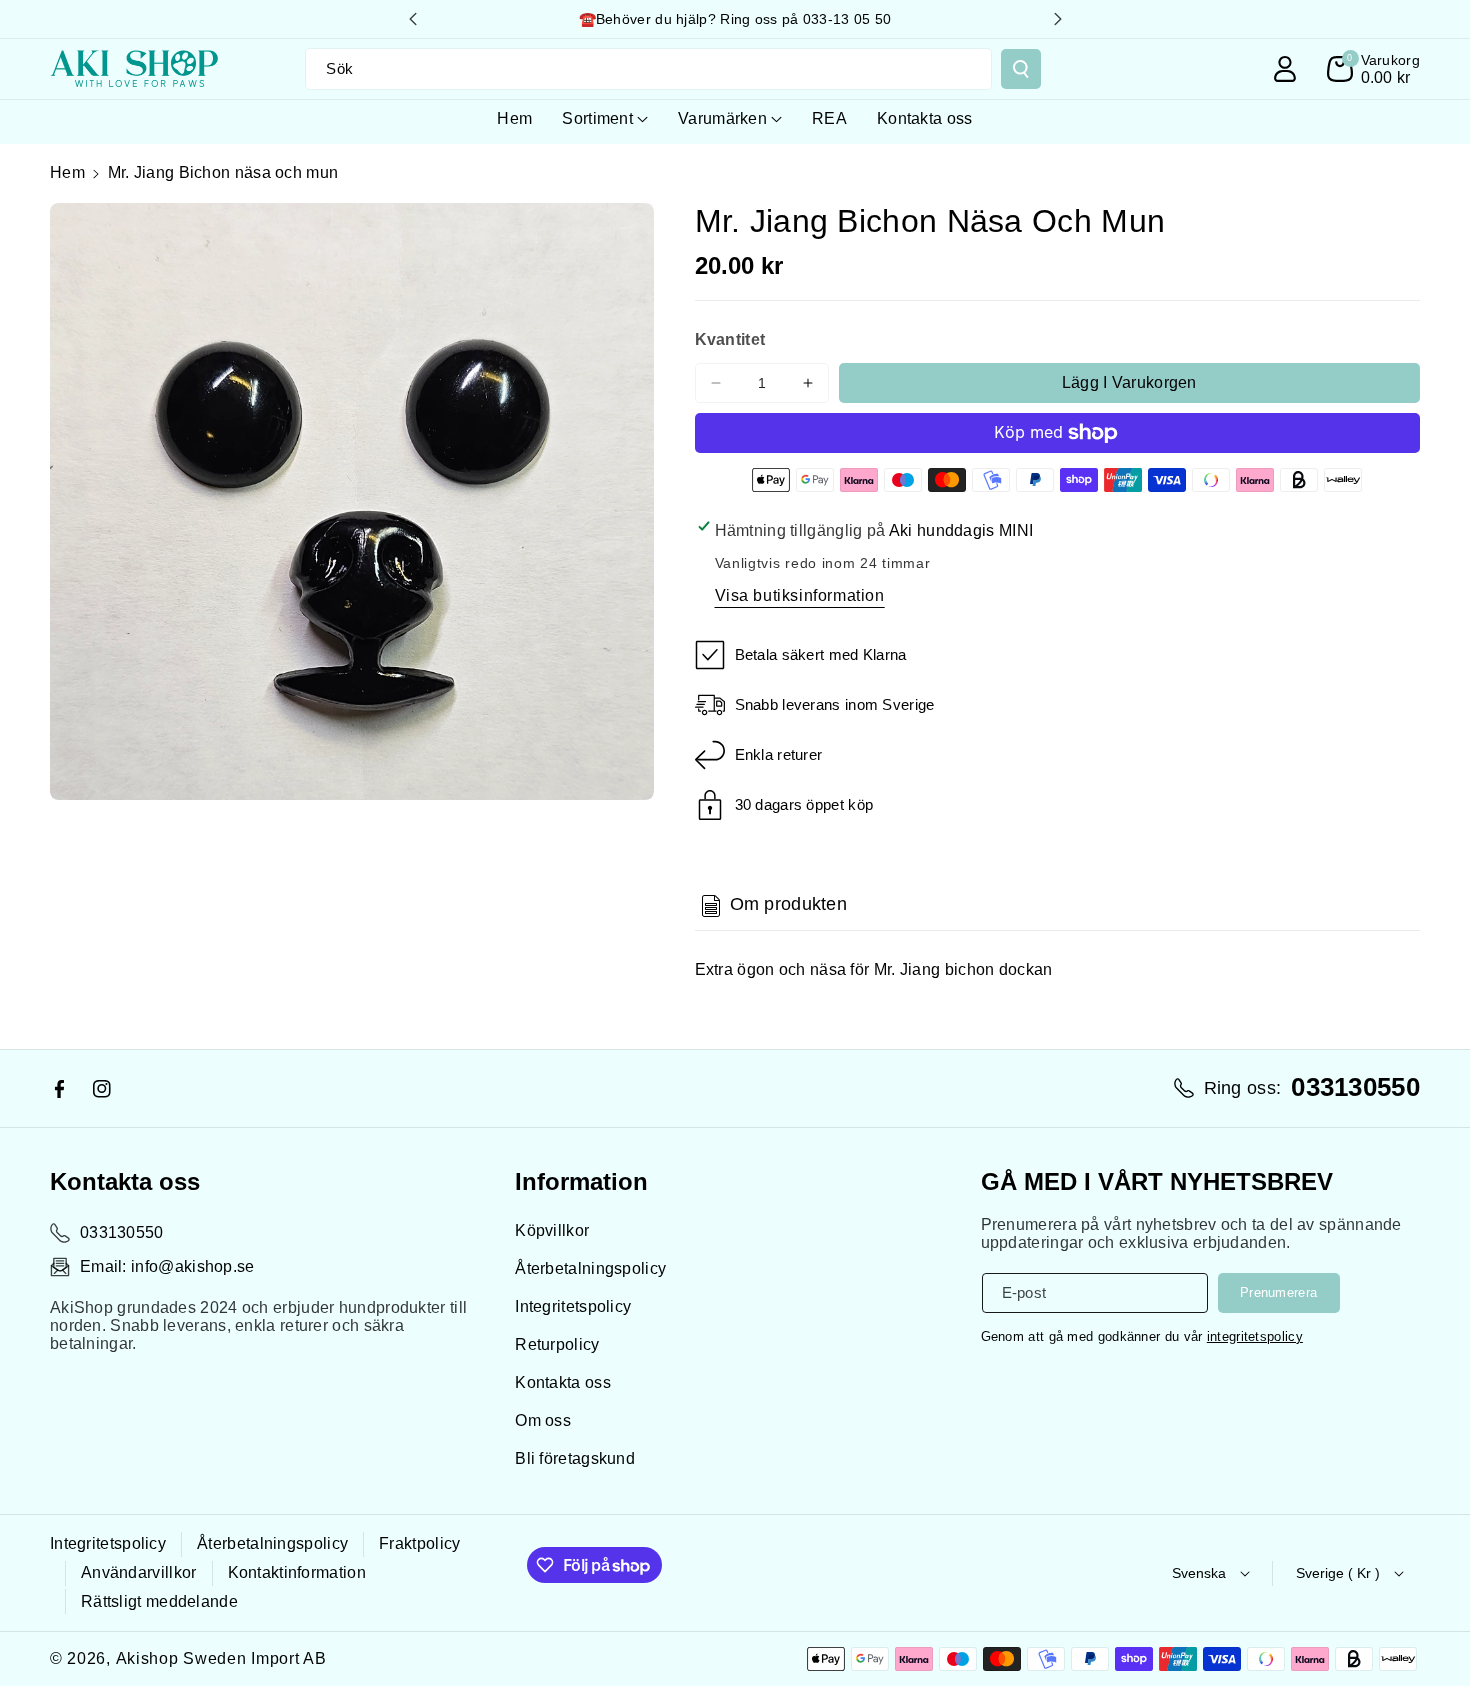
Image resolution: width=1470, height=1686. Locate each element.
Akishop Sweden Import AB (221, 1658)
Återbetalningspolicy (590, 1268)
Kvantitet (730, 339)
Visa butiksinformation (800, 595)
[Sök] (1021, 69)
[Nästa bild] (1058, 19)
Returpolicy (557, 1344)
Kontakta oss (563, 1382)
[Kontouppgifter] (1285, 69)
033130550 (122, 1232)
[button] (1373, 69)
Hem (67, 172)
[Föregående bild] (413, 19)
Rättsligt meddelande (159, 1601)
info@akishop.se (193, 1266)
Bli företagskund (575, 1458)
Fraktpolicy (419, 1543)
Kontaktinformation (297, 1572)
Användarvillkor (139, 1572)
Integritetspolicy (573, 1306)
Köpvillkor (552, 1230)
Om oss (543, 1420)
